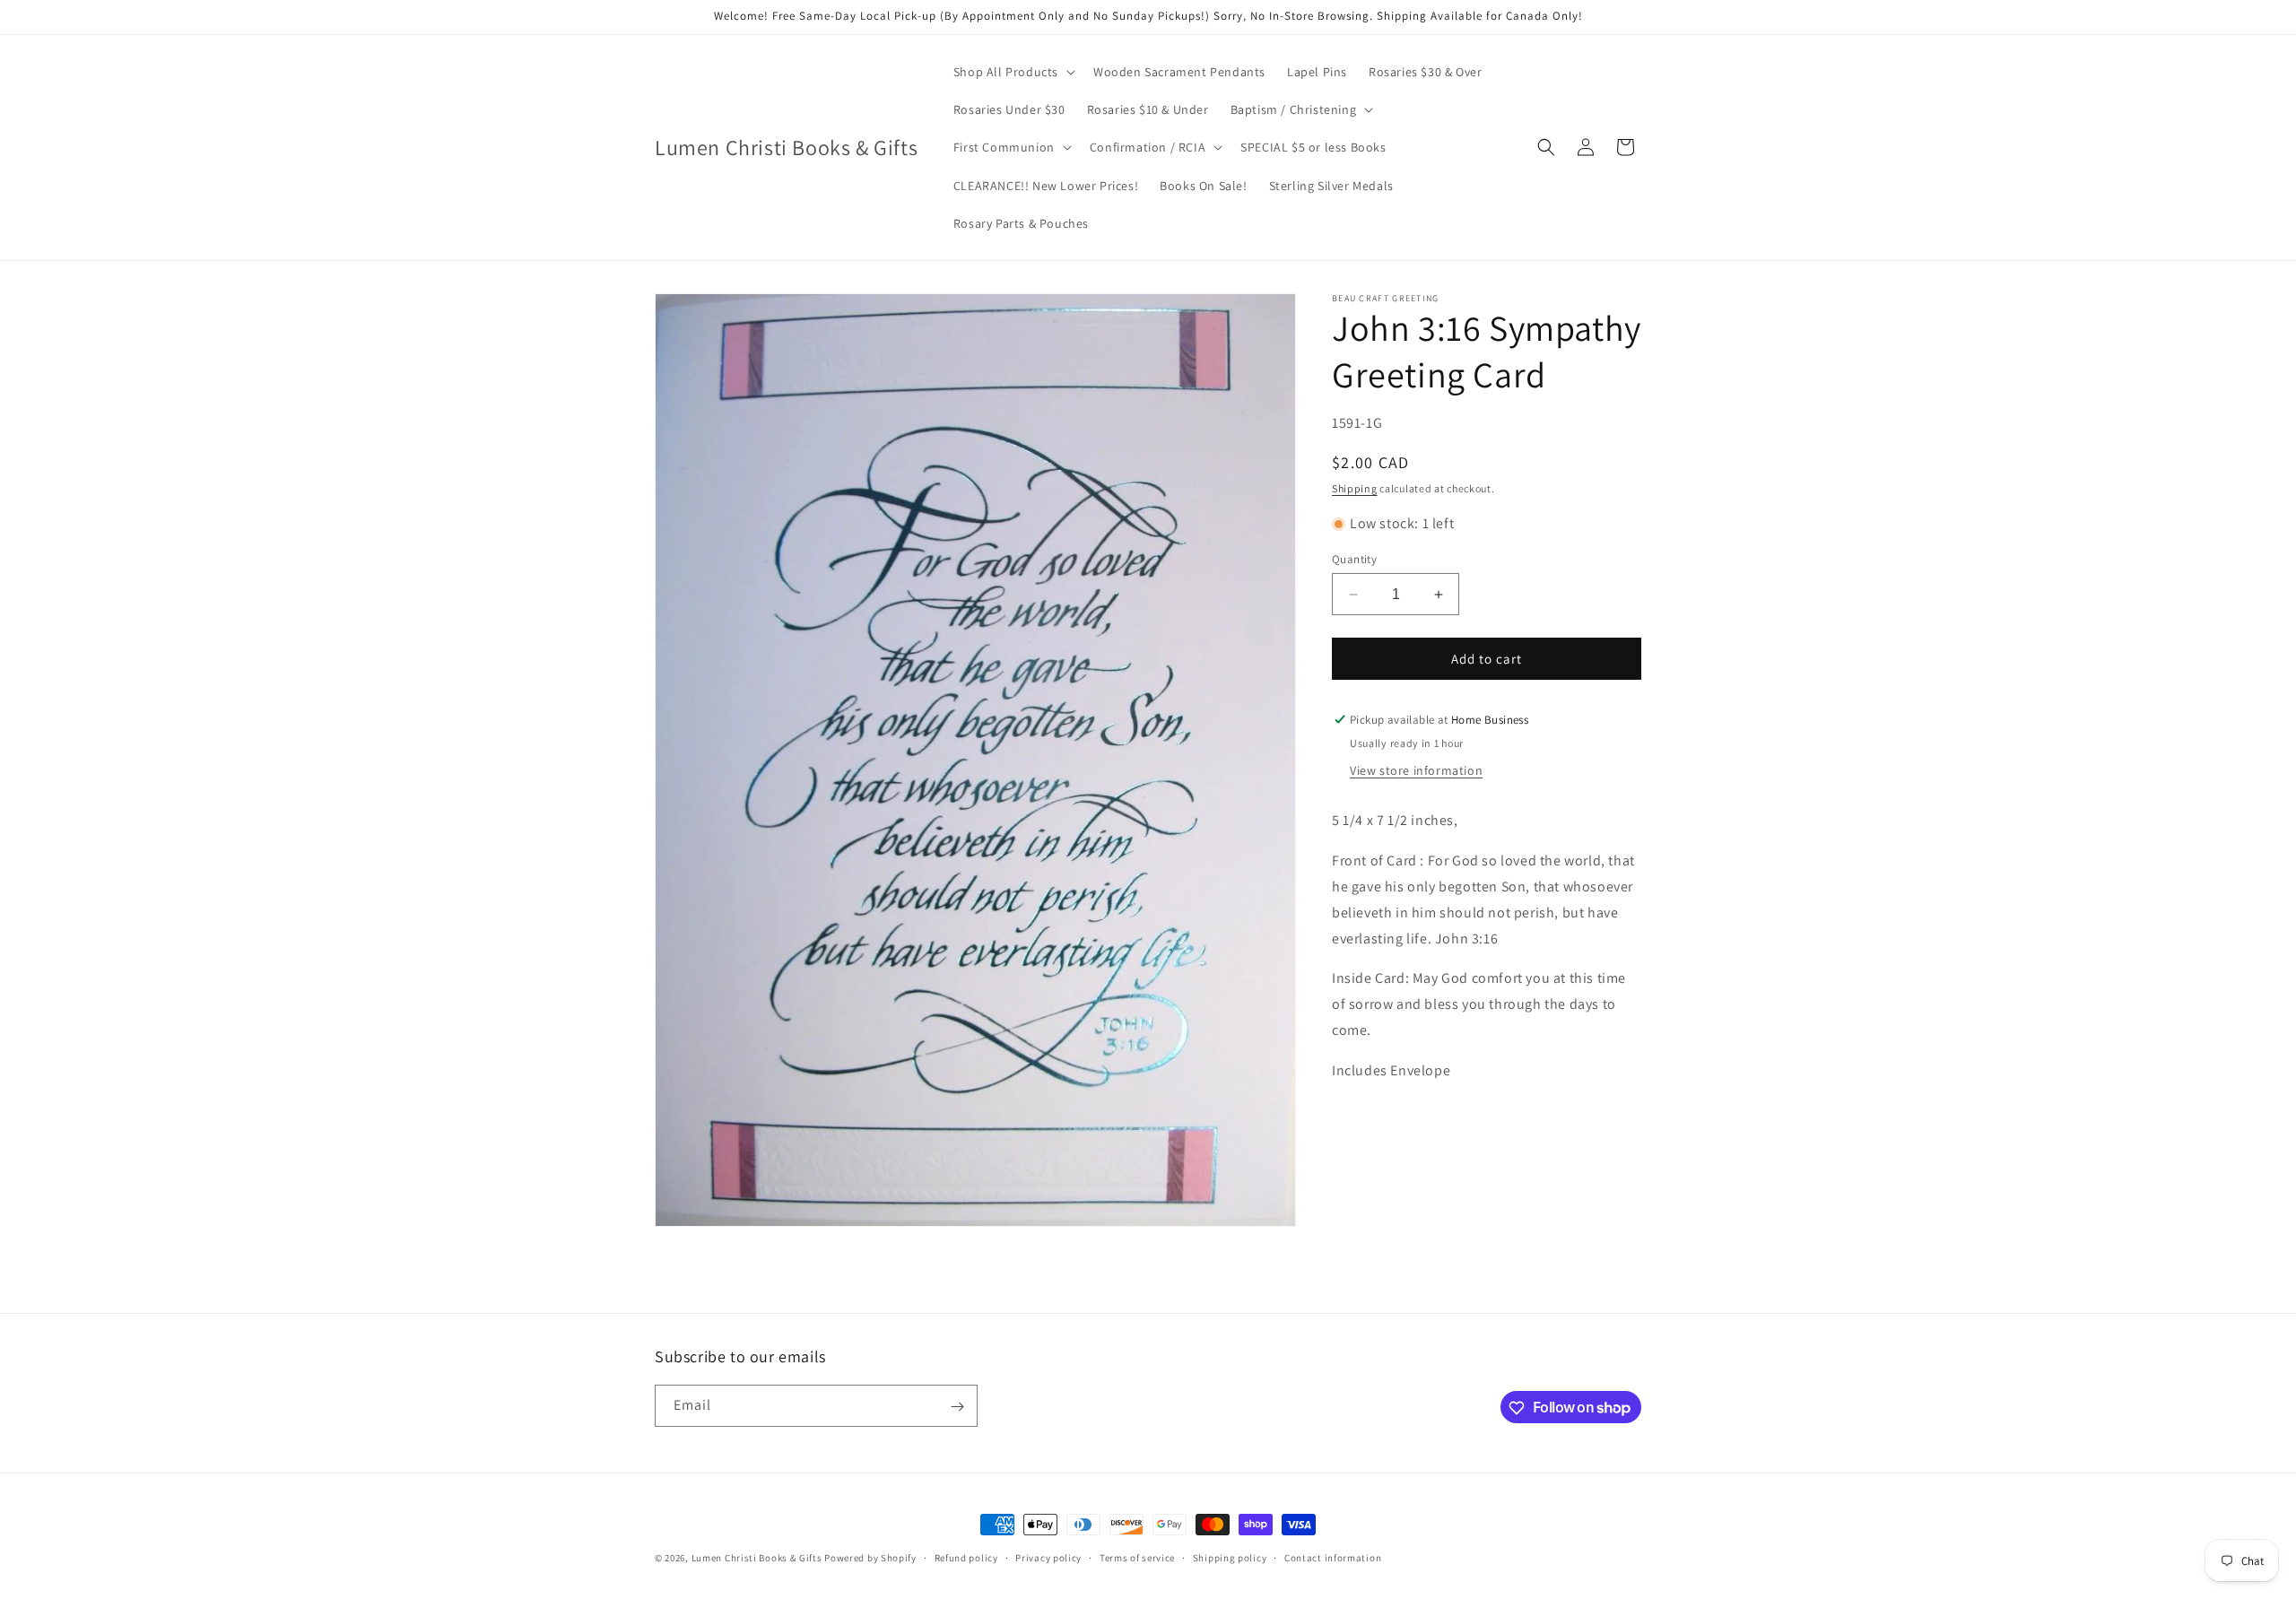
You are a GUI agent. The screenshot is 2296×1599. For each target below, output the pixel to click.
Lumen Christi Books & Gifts (757, 1558)
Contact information (1333, 1557)
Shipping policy (1230, 1557)
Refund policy (966, 1557)
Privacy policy (1048, 1557)
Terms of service (1137, 1557)
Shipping (1355, 488)
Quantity (1354, 559)
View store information (1416, 770)
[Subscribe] (957, 1407)
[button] (1013, 72)
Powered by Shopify (870, 1558)
